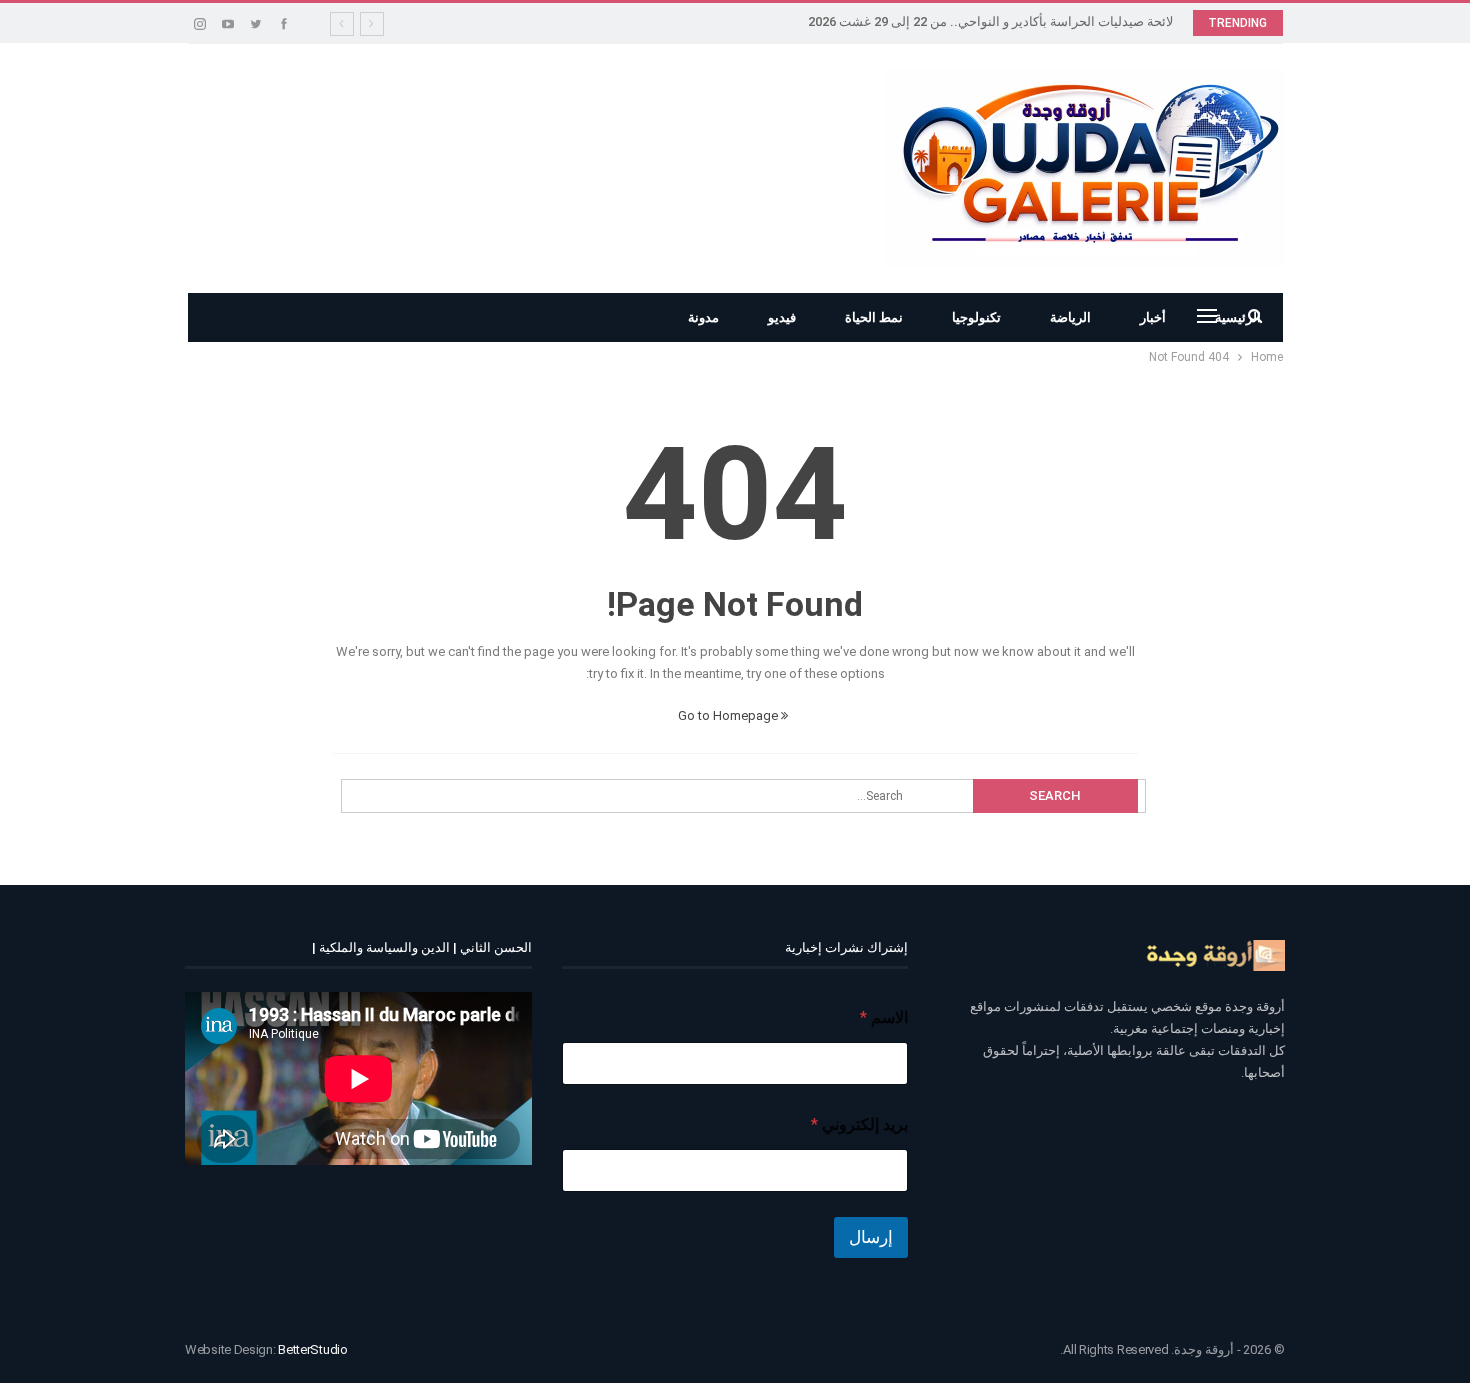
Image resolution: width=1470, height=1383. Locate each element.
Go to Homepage (729, 715)
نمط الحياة (874, 317)
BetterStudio (312, 1349)
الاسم (884, 1017)
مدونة (703, 317)
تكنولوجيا (976, 317)
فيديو (782, 317)
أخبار (1153, 317)
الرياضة (1070, 317)
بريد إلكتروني (859, 1124)
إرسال (871, 1237)
